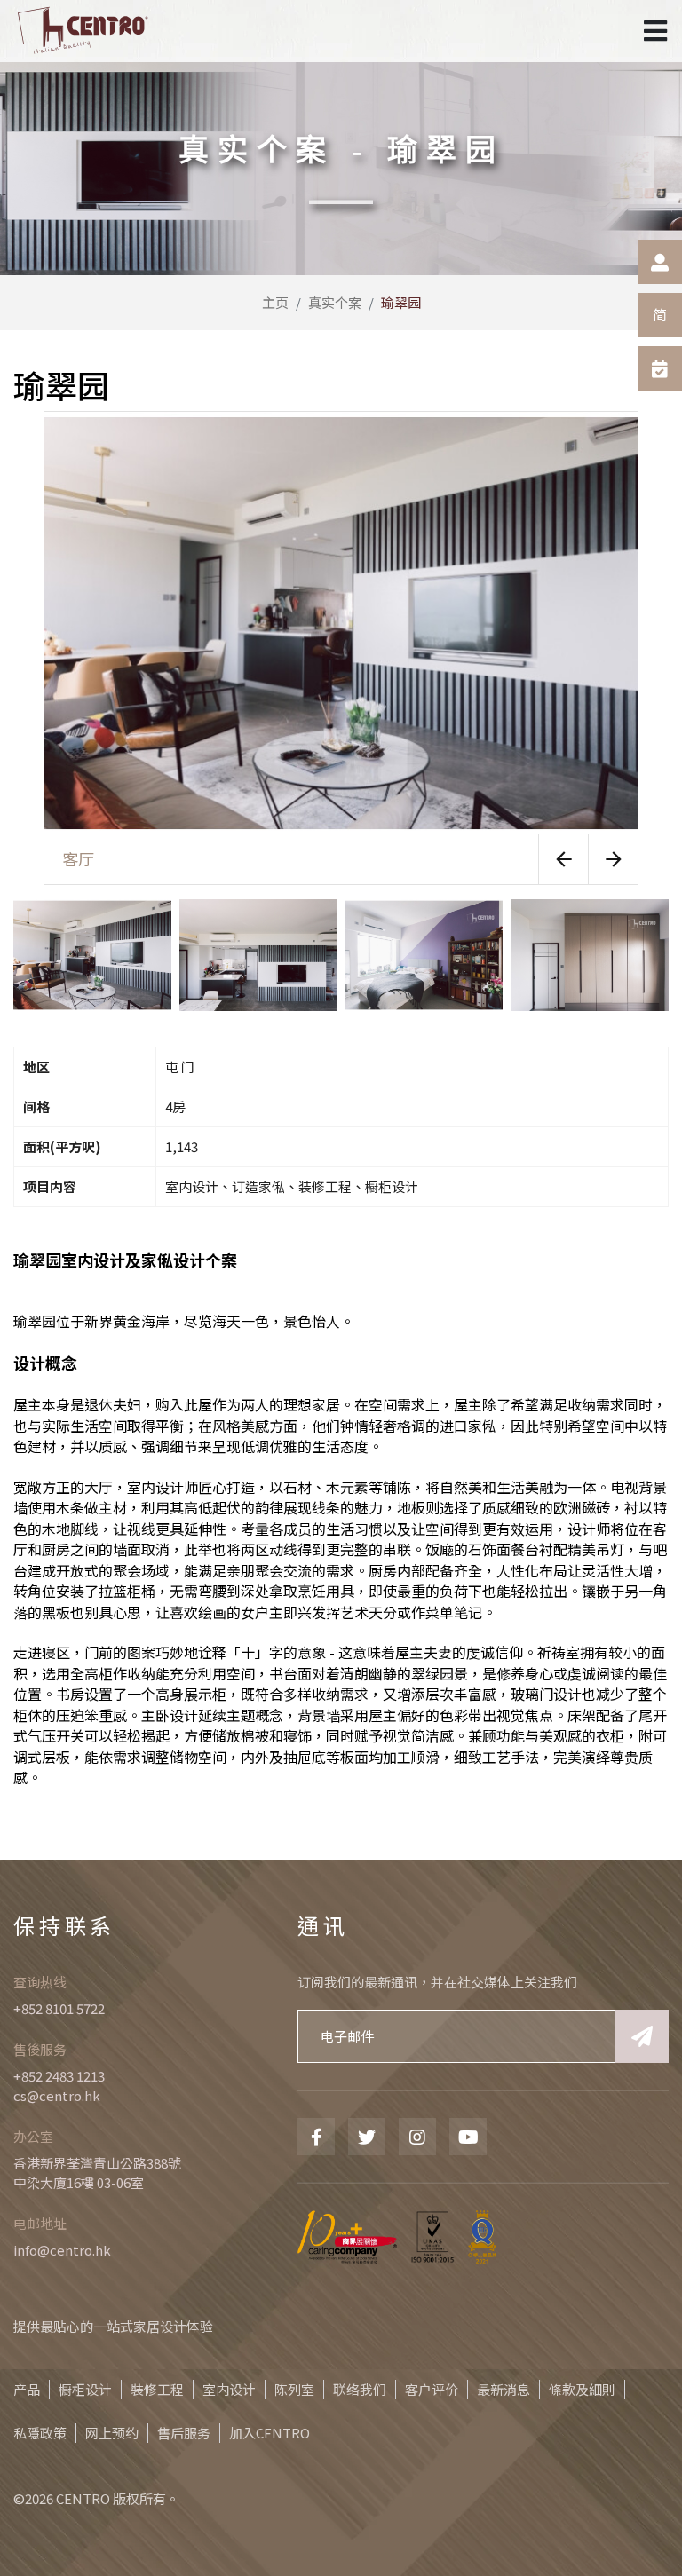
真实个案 (335, 302)
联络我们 (360, 2389)
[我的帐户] (660, 262)
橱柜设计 (85, 2389)
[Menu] (655, 31)
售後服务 (40, 2049)
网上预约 (112, 2433)
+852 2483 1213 (59, 2076)
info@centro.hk (62, 2250)
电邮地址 (40, 2223)
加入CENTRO (270, 2433)
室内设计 (229, 2389)
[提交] (642, 2036)
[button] (563, 859)
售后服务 (184, 2433)
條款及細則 (582, 2389)
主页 (275, 302)
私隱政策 (40, 2433)
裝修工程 (157, 2389)
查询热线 (40, 1982)
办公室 (33, 2136)
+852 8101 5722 (59, 2008)
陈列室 (294, 2389)
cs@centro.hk (57, 2095)
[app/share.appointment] (660, 368)
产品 (27, 2389)
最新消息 (504, 2389)
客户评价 (432, 2389)
